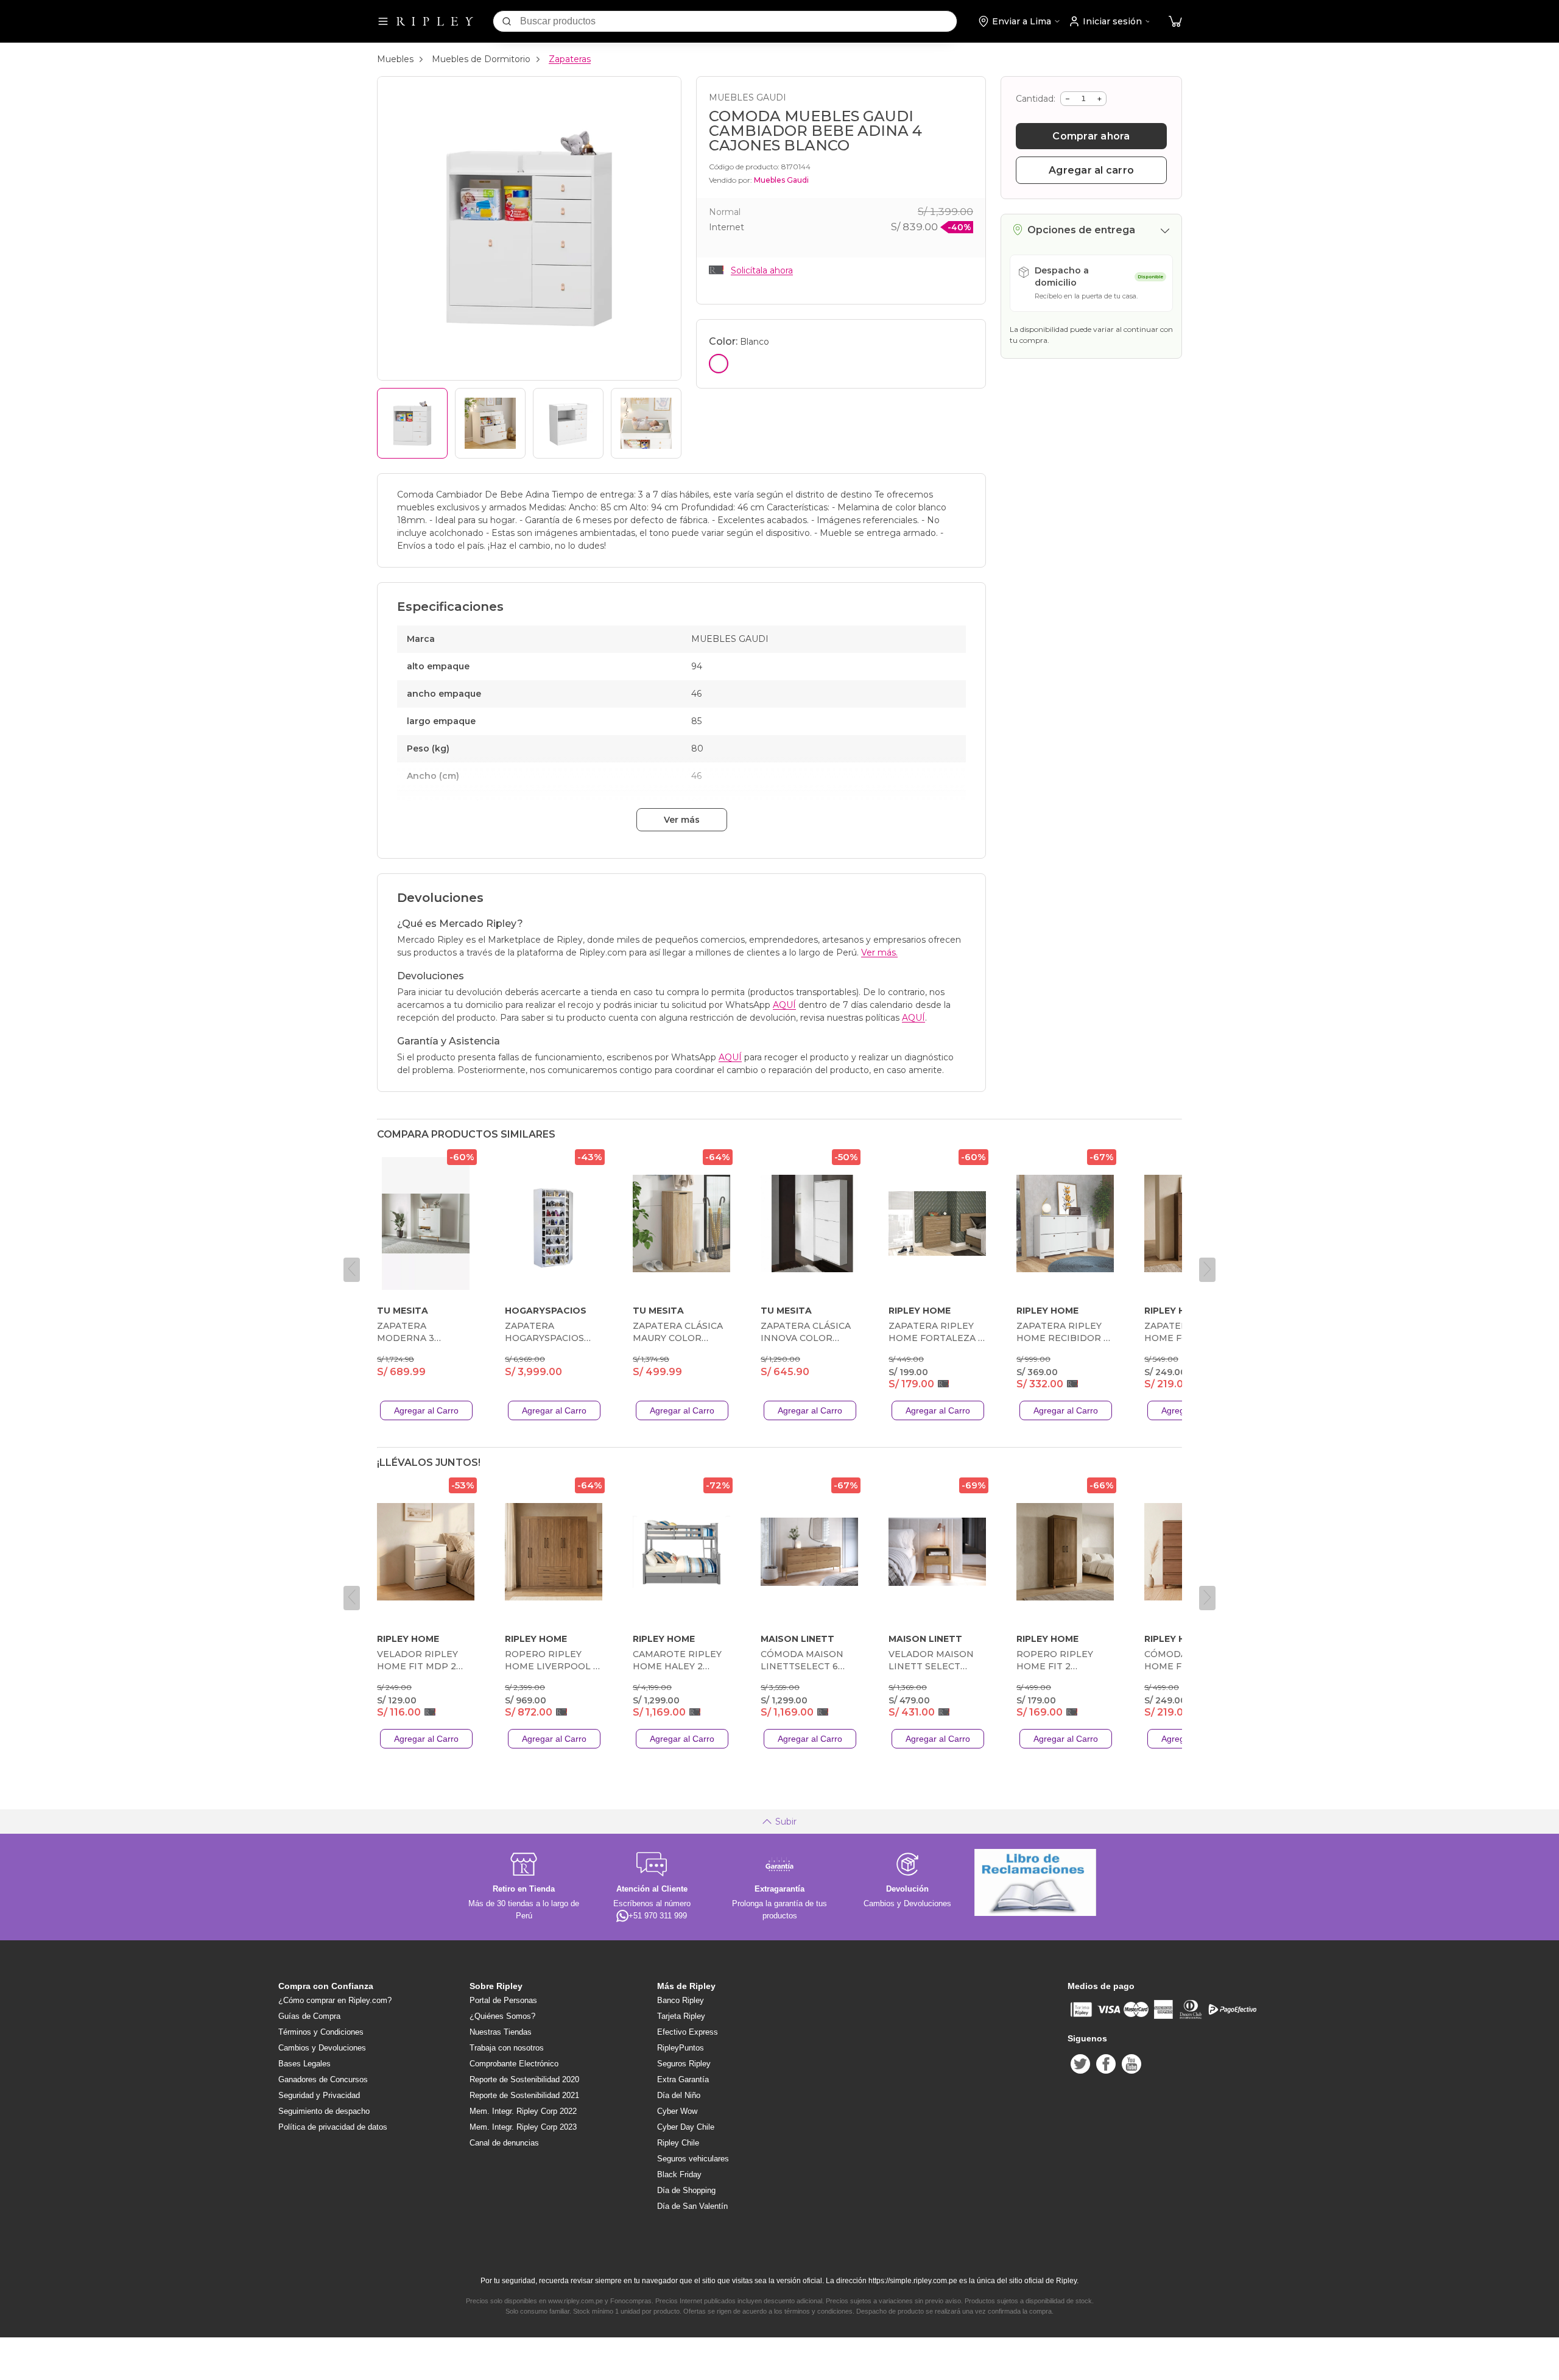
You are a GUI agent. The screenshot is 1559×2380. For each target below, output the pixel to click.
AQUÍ (784, 1005)
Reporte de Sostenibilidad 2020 (524, 2079)
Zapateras (570, 59)
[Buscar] (507, 21)
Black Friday (679, 2174)
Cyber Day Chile (686, 2127)
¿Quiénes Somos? (502, 2016)
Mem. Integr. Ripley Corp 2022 (523, 2111)
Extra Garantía (683, 2079)
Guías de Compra (309, 2016)
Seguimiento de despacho (324, 2111)
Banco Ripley (681, 2000)
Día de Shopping (686, 2190)
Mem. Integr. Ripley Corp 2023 (523, 2127)
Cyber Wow (677, 2111)
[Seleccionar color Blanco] (719, 364)
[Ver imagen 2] (490, 423)
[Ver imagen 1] (412, 423)
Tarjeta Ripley (681, 2016)
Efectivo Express (688, 2032)
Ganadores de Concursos (323, 2079)
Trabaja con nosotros (507, 2048)
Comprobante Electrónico (514, 2064)
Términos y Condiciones (321, 2032)
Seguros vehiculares (693, 2159)
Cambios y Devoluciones (322, 2048)
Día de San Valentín (692, 2206)
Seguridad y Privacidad (319, 2095)
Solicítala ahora (762, 270)
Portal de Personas (503, 2000)
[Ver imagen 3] (568, 423)
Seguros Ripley (684, 2064)
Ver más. (879, 952)
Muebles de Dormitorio (481, 59)
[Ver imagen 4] (646, 423)
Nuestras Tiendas (501, 2032)
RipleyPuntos (681, 2048)
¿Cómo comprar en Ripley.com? (335, 2000)
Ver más (682, 820)
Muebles (395, 59)
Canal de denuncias (504, 2143)
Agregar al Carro (426, 1410)
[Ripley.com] (435, 21)
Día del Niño (679, 2095)
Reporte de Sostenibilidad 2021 (524, 2095)
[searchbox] (738, 21)
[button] (1175, 22)
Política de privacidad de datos (333, 2127)
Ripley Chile (678, 2143)
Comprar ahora (1091, 136)
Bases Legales (304, 2064)
